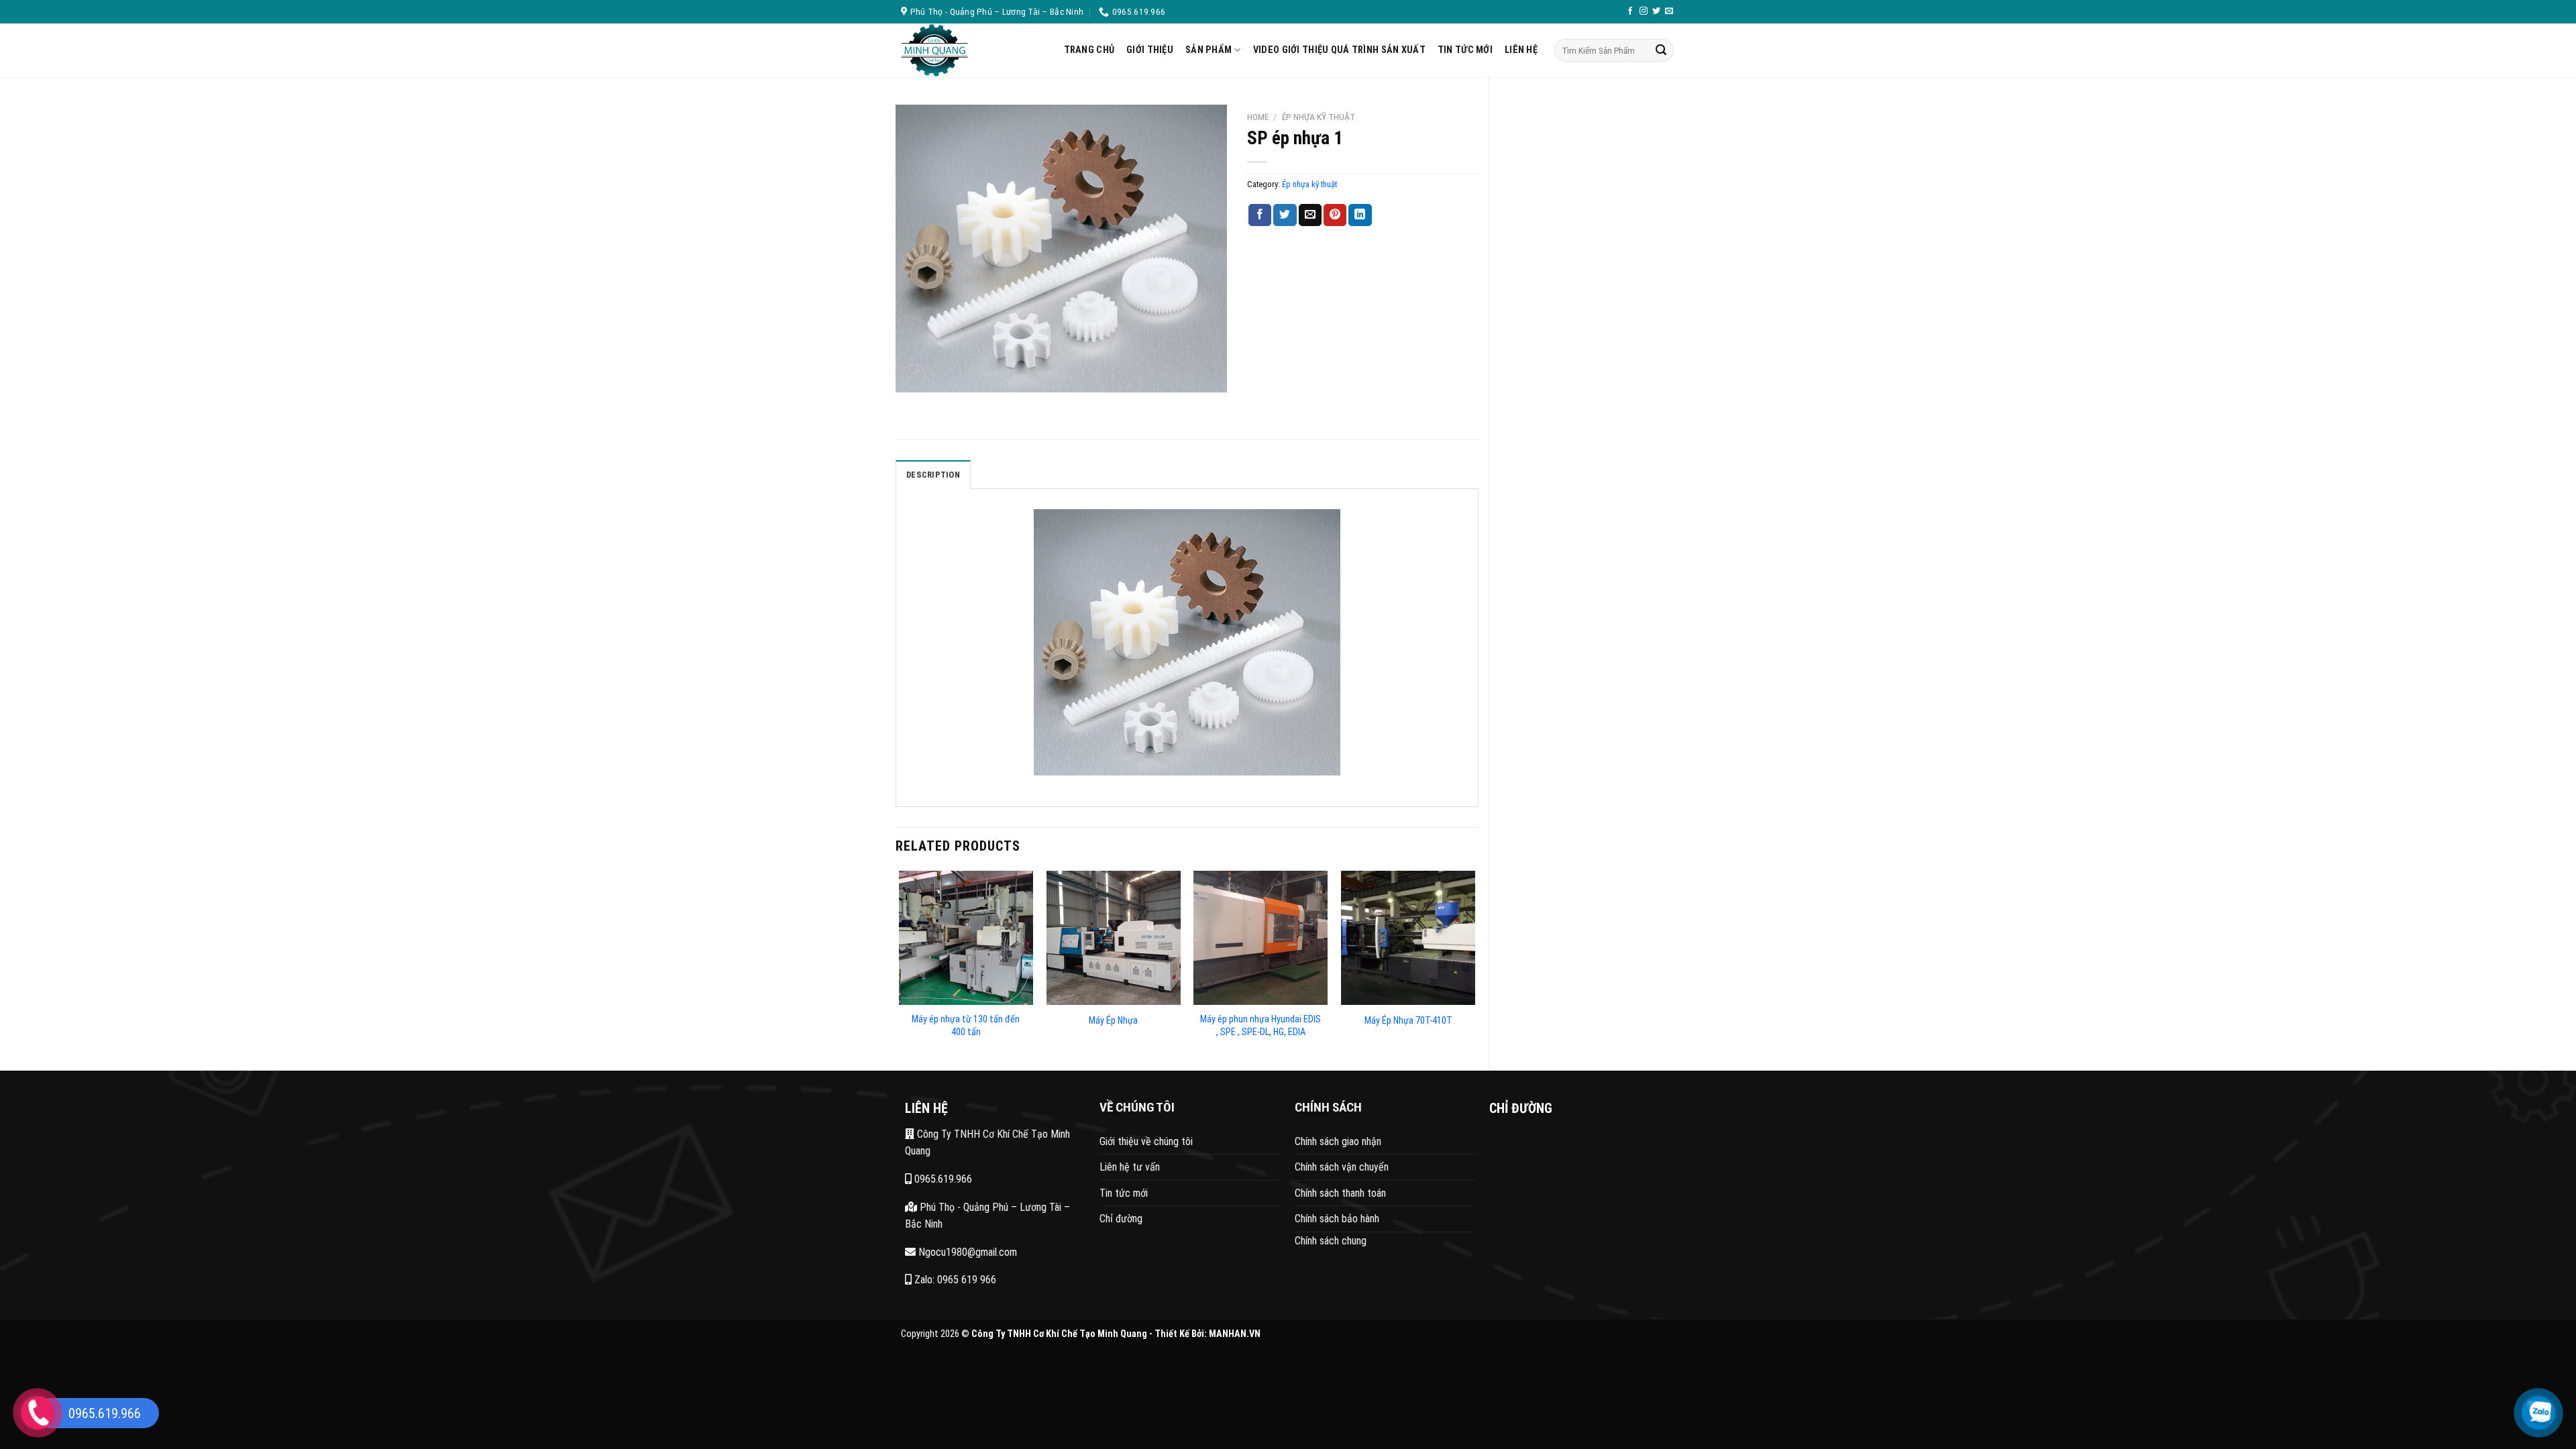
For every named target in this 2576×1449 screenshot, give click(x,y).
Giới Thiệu (1150, 50)
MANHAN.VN (1235, 1334)
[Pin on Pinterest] (1335, 215)
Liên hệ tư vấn (1130, 1167)
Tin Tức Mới (1465, 50)
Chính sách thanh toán (1340, 1193)
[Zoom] (913, 377)
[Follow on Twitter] (1656, 11)
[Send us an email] (1669, 11)
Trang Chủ (1089, 50)
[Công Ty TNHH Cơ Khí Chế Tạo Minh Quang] (972, 50)
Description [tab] (933, 475)
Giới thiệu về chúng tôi (1146, 1141)
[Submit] (1661, 50)
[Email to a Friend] (1310, 215)
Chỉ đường (1121, 1219)
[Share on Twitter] (1285, 215)
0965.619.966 (942, 1179)
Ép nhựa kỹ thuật (1319, 117)
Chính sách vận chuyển (1342, 1167)
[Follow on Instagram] (1644, 11)
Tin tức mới (1124, 1193)
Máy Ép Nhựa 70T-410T (1408, 1021)
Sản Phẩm (1209, 50)
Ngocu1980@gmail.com (966, 1252)
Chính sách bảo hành (1337, 1219)
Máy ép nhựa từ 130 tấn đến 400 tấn (966, 1026)
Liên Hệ (1521, 50)
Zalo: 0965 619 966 (954, 1280)
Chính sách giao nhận (1338, 1141)
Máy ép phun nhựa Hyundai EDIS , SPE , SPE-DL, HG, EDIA (1260, 1026)
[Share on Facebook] (1260, 215)
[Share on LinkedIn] (1360, 215)
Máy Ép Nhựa (1113, 1021)
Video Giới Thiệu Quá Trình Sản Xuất (1339, 50)
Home (1258, 117)
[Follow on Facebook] (1630, 11)
